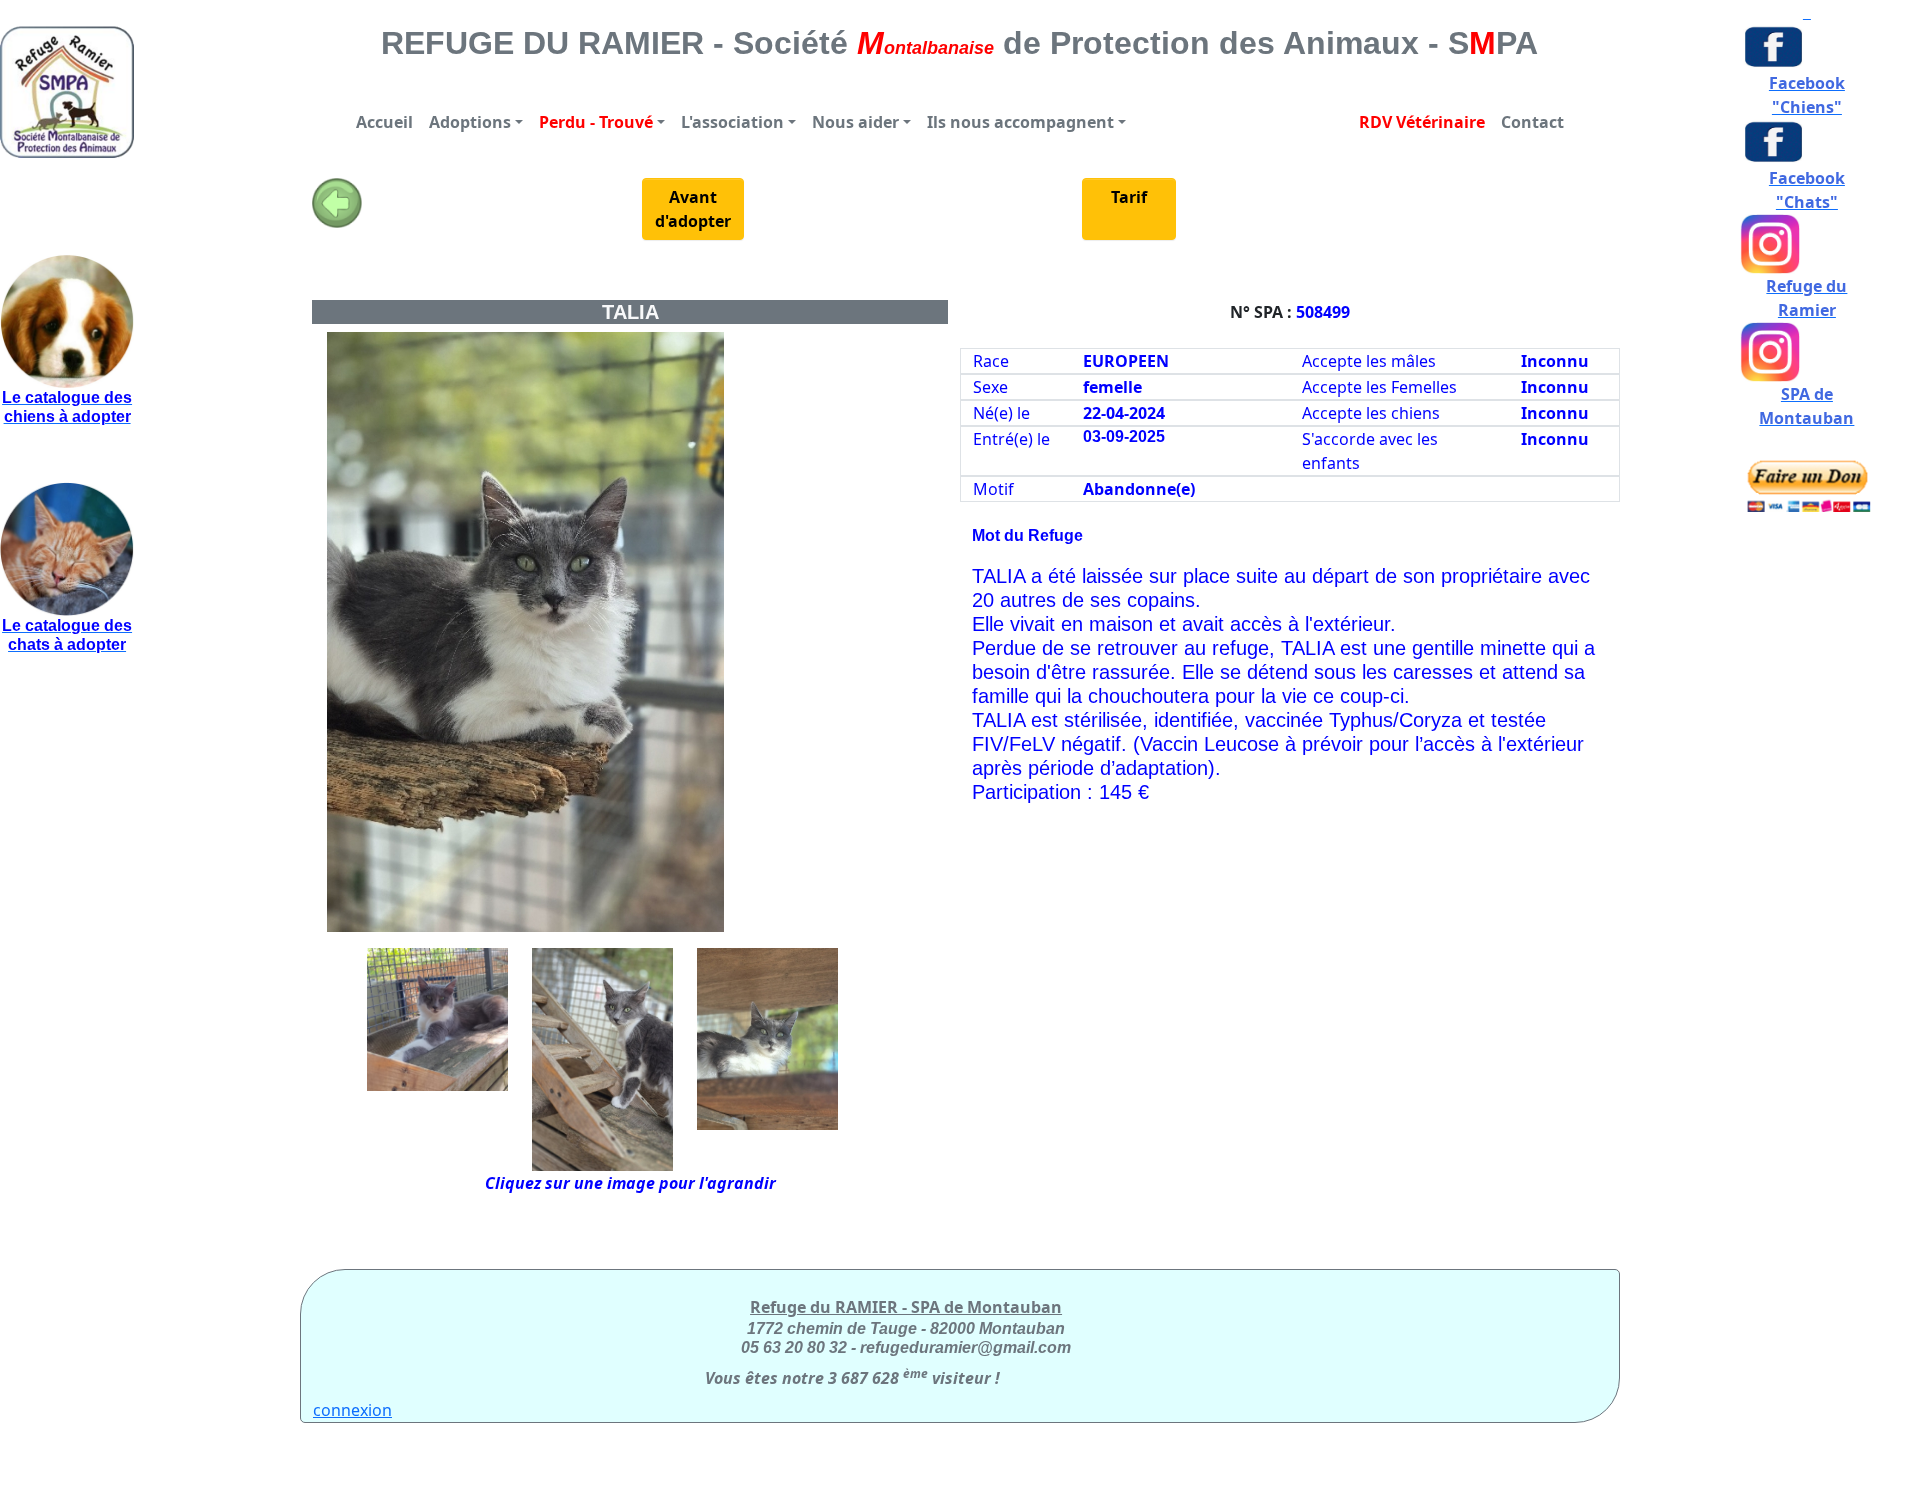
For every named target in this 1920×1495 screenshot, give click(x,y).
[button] (476, 122)
